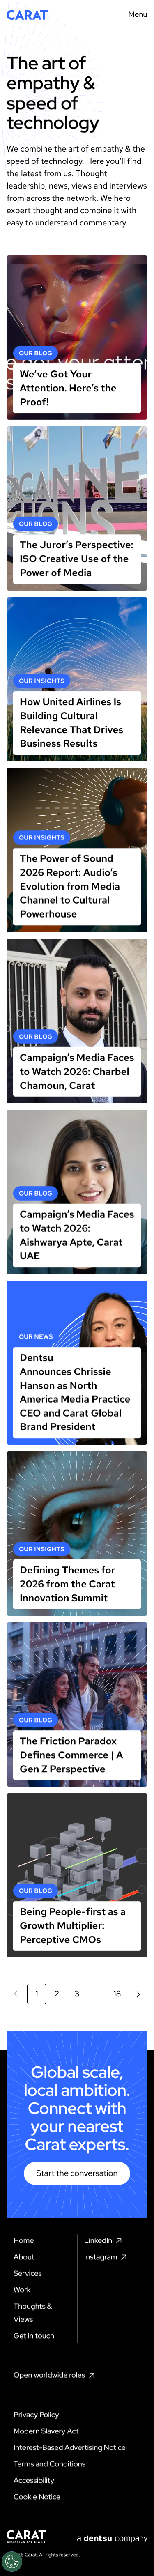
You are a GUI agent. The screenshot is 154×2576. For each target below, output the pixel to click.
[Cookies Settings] (12, 2562)
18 (117, 1994)
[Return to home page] (27, 15)
